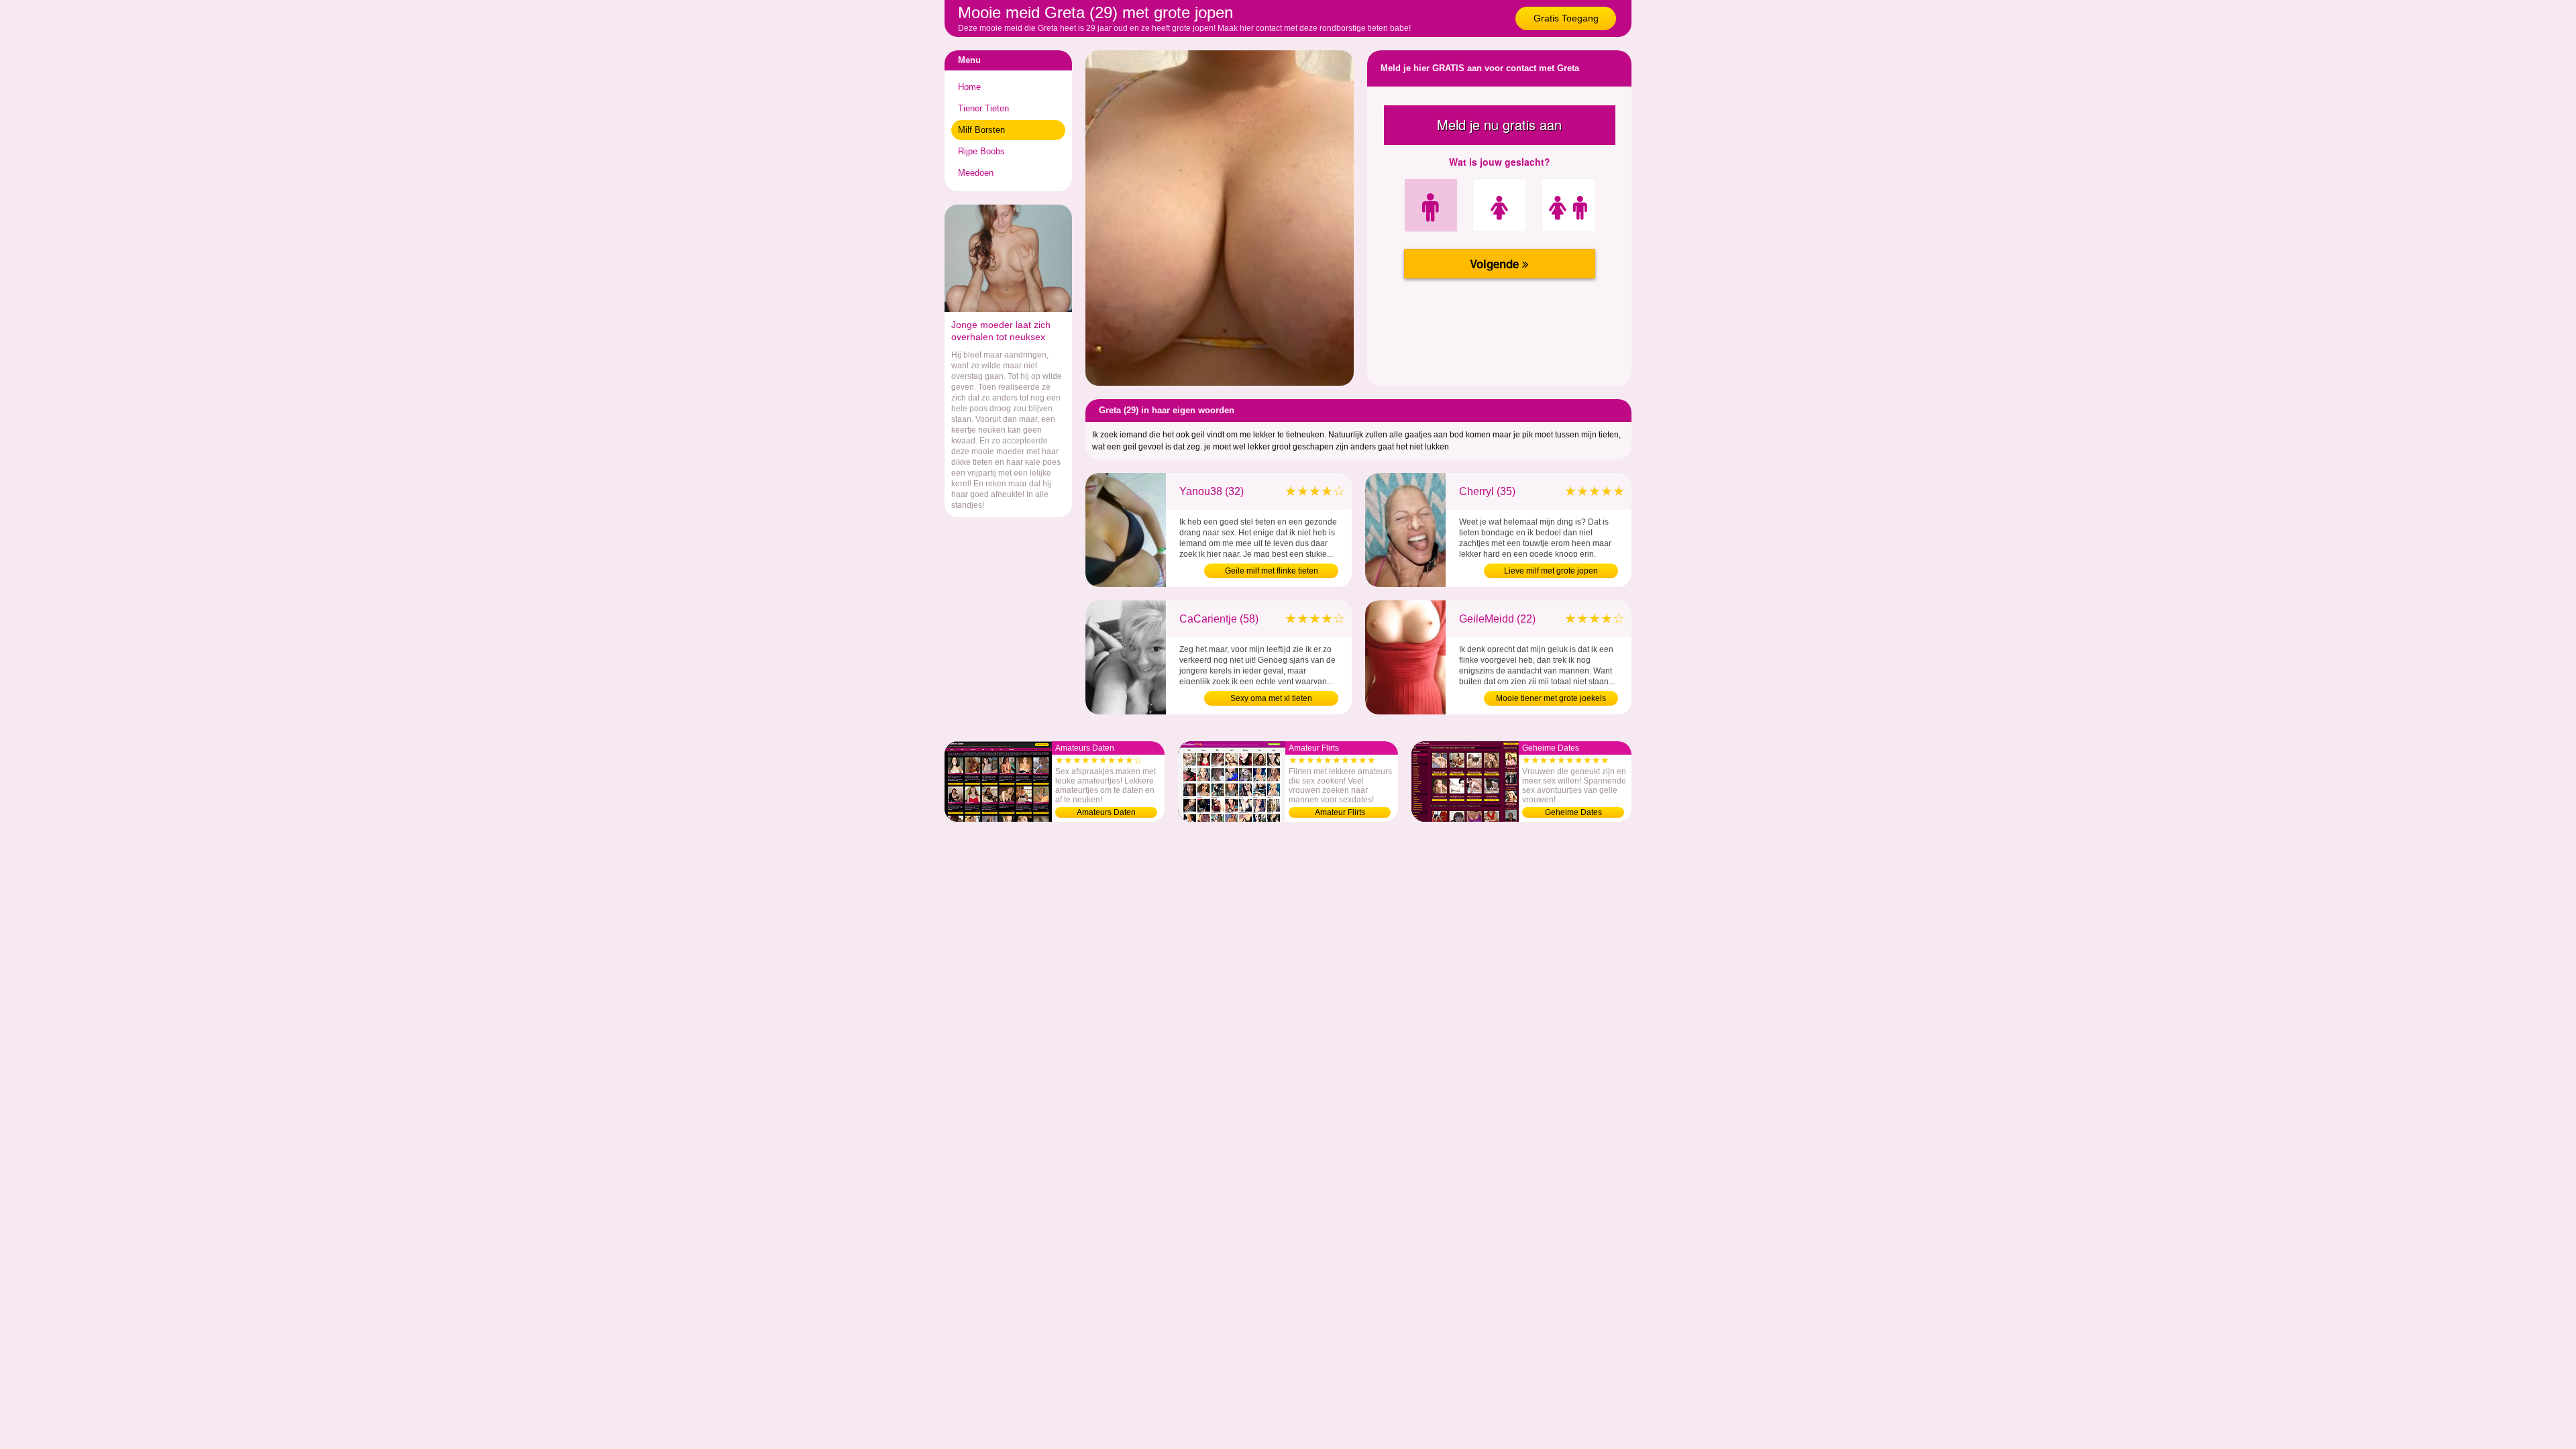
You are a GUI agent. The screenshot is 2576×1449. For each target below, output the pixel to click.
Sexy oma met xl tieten (1271, 698)
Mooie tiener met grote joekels (1551, 698)
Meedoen (976, 173)
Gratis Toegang (1566, 18)
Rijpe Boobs (981, 151)
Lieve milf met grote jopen (1551, 571)
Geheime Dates (1573, 812)
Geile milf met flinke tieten (1272, 571)
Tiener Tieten (983, 108)
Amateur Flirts (1340, 812)
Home (969, 87)
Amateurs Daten (1106, 812)
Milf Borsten (981, 130)
